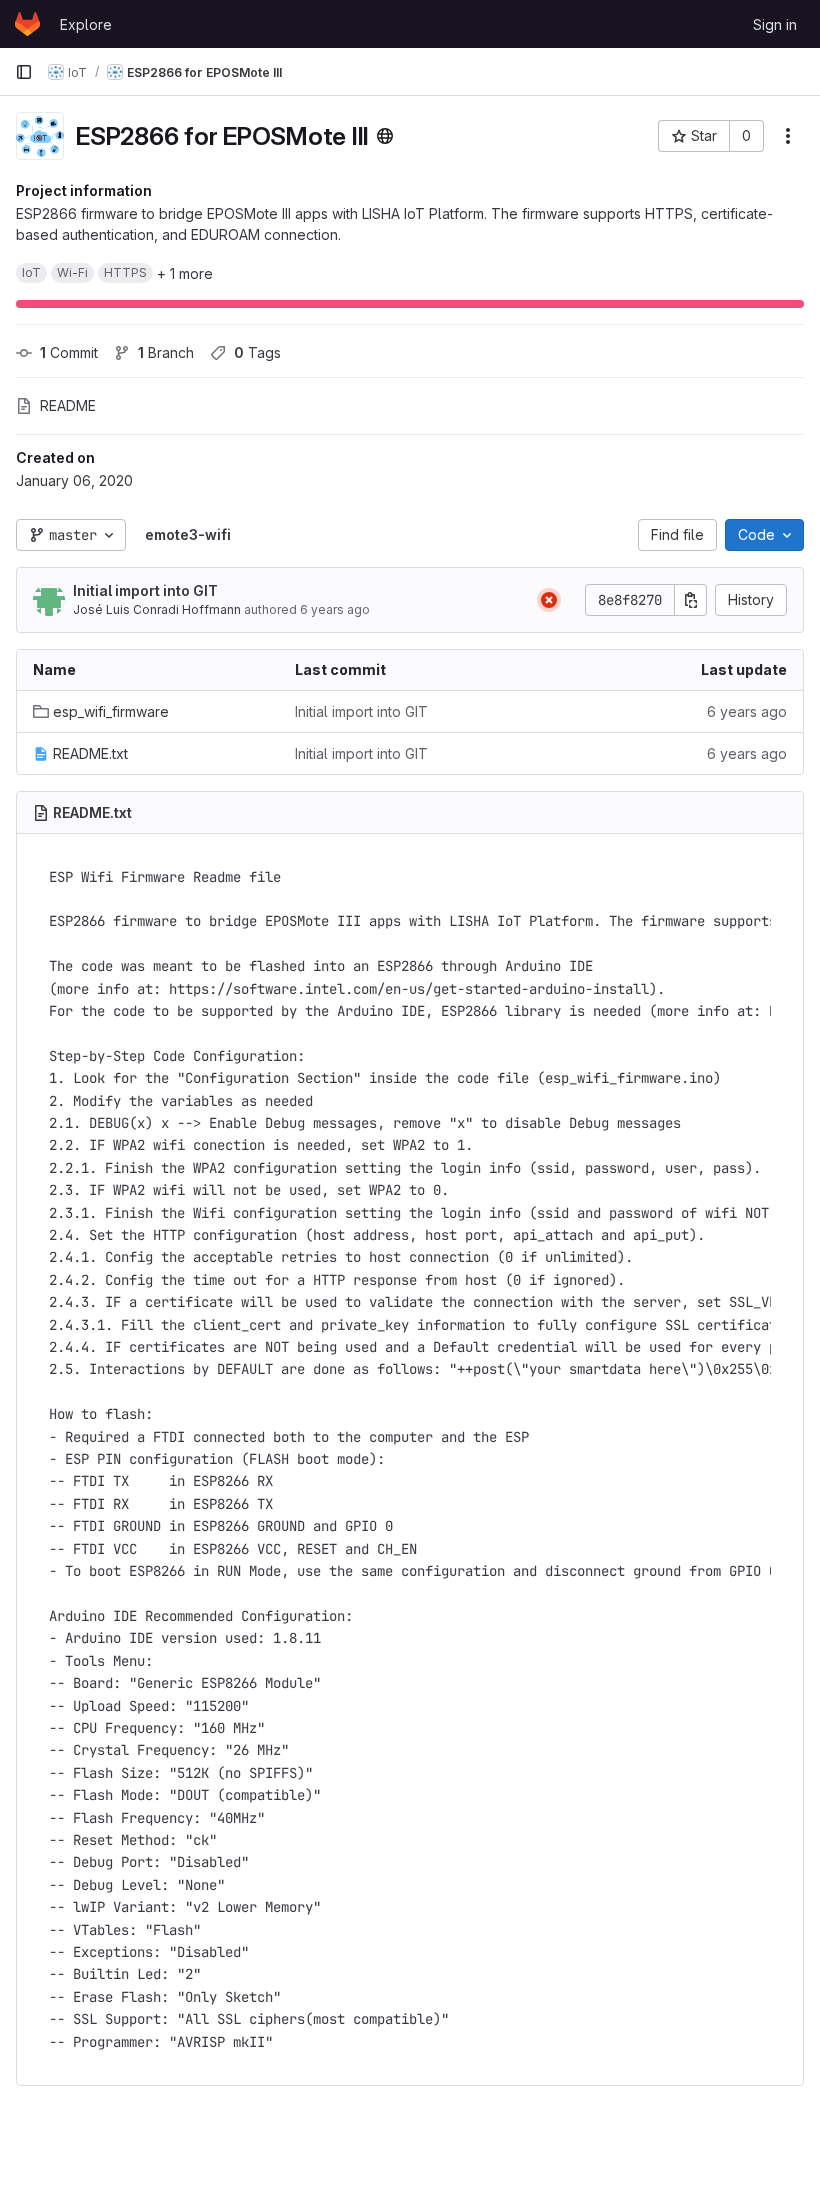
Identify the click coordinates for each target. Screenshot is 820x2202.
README (68, 405)
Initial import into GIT (145, 590)
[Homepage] (27, 24)
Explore (86, 24)
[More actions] (788, 136)
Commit (69, 352)
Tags (257, 352)
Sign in (775, 24)
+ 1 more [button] (185, 273)
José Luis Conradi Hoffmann (157, 609)
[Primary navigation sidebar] (24, 72)
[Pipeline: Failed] (549, 600)
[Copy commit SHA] (691, 600)
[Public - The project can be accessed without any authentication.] (385, 136)
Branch (166, 352)
